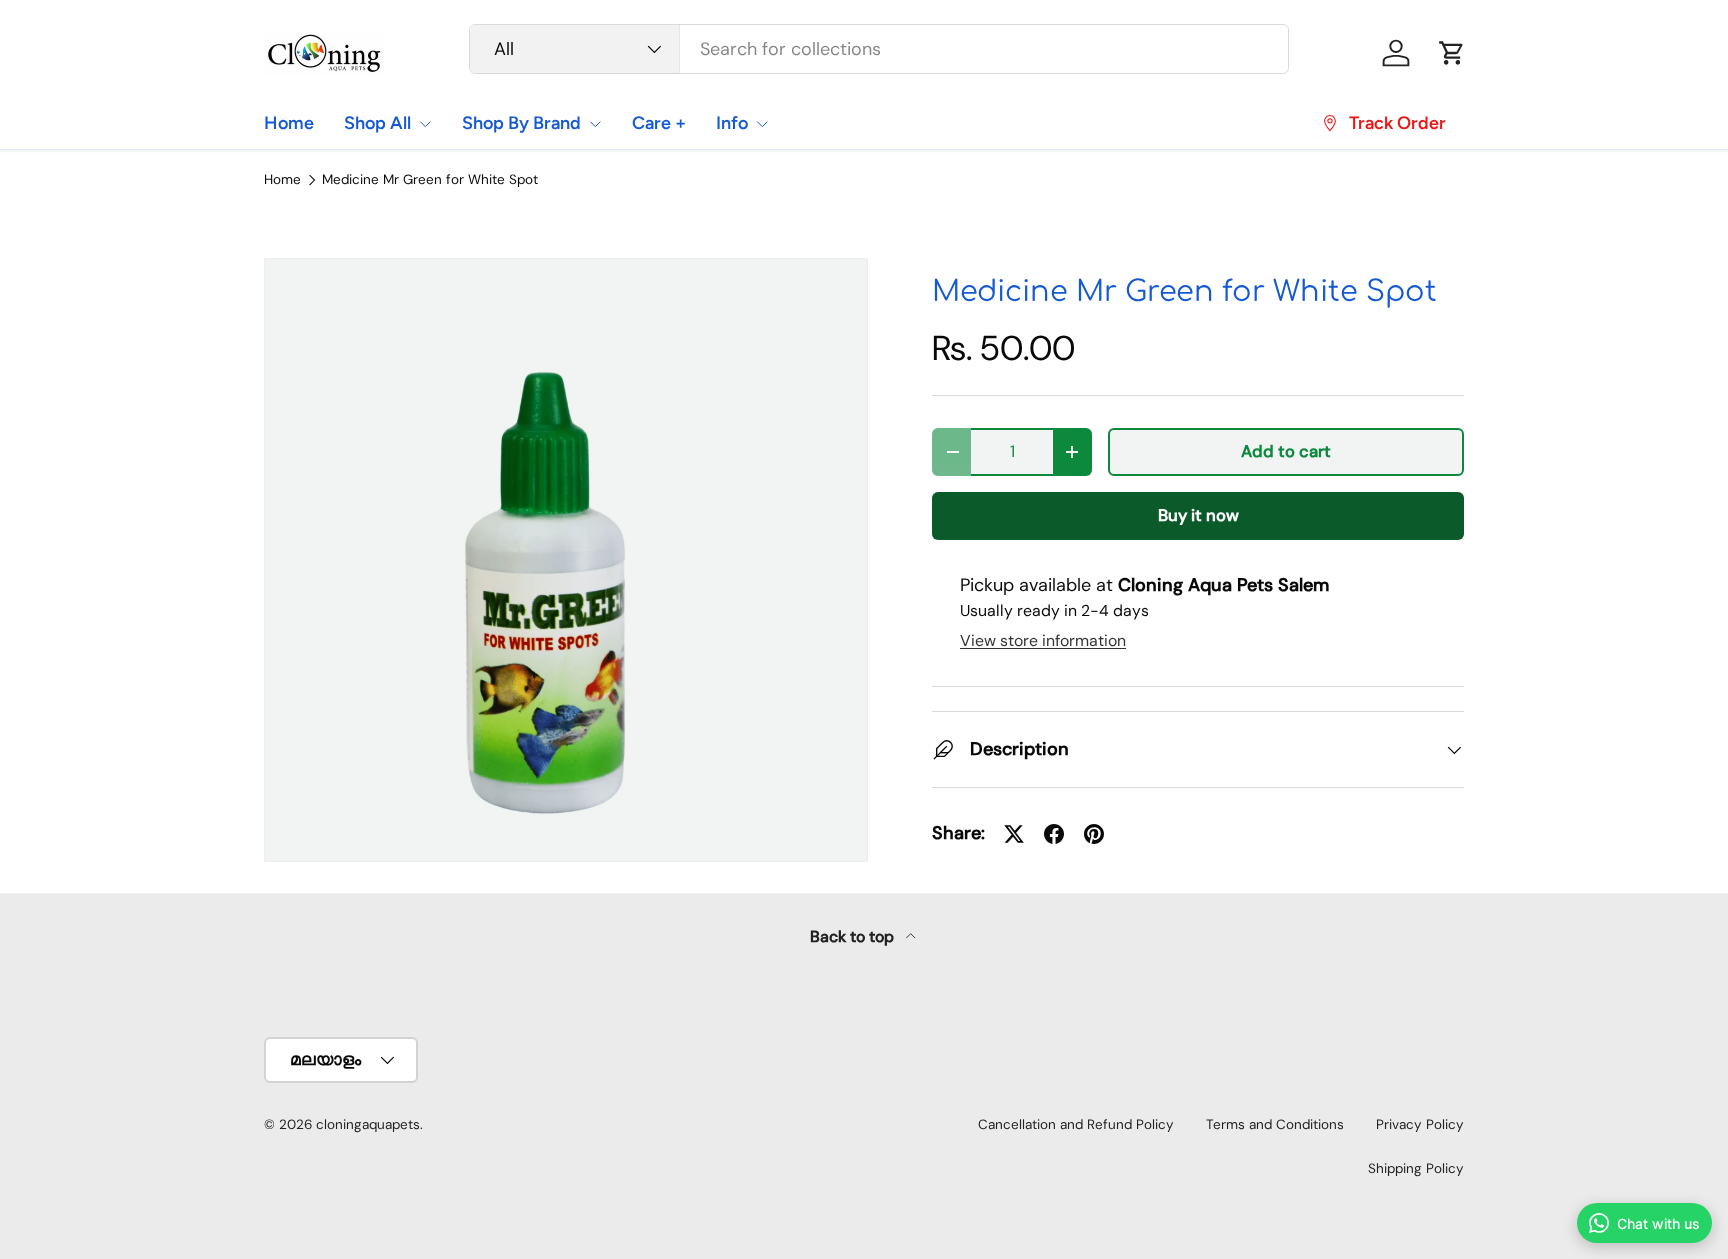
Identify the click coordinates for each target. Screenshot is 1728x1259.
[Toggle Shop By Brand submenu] (595, 124)
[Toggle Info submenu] (762, 124)
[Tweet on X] (1014, 834)
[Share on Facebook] (1054, 834)
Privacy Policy (1420, 1124)
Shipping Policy (1416, 1168)
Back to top (854, 936)
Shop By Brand (521, 123)
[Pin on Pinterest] (1094, 834)
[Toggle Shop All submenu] (425, 124)
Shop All (377, 123)
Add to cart (1286, 451)
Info (732, 123)
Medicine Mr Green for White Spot (430, 180)
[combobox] (879, 49)
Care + (659, 123)
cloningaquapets (368, 1124)
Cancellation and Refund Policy (1076, 1124)
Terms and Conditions (1275, 1124)
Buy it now (1198, 515)
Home (289, 123)
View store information (1043, 640)
